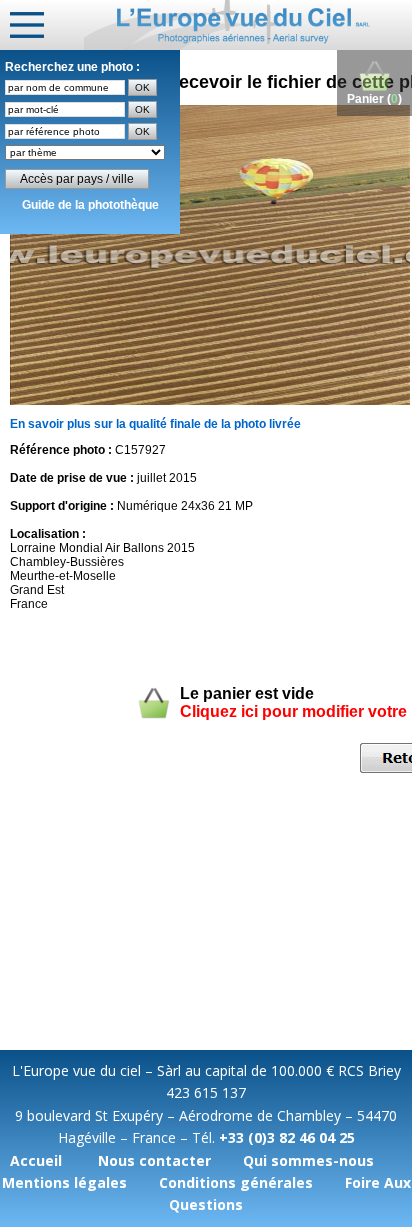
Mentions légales (64, 1182)
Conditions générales (236, 1182)
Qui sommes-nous (308, 1160)
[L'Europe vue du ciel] (248, 25)
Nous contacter (154, 1160)
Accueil (36, 1160)
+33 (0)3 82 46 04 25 (287, 1137)
